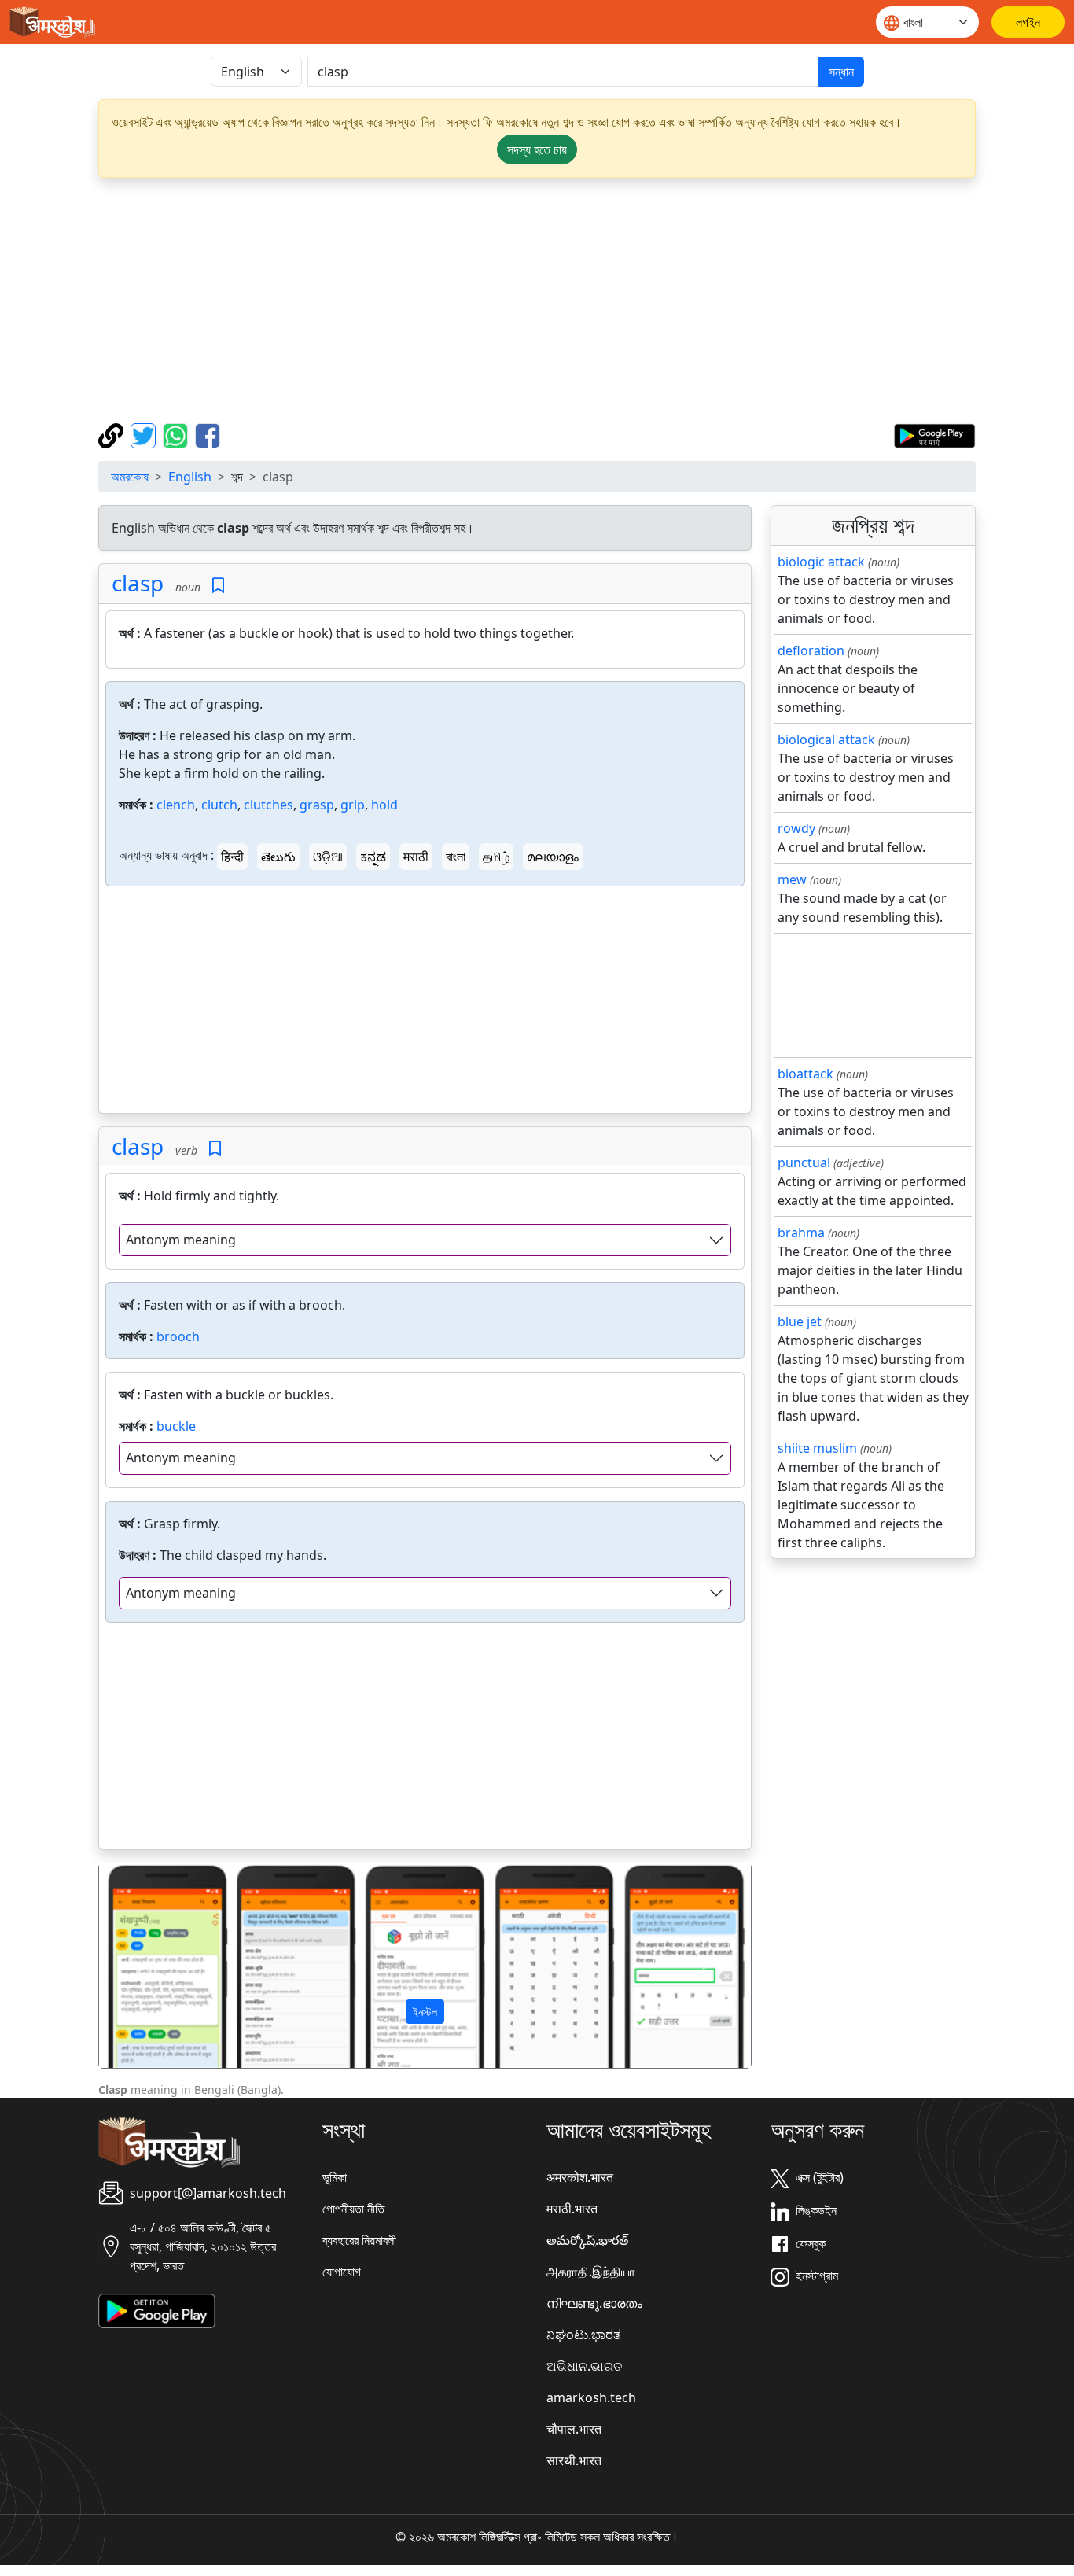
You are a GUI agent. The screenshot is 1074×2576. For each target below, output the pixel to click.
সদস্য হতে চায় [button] (537, 149)
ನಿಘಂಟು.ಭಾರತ (584, 2335)
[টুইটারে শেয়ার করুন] (145, 434)
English (190, 477)
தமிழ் (496, 857)
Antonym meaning (181, 1240)
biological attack (826, 739)
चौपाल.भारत (574, 2429)
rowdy (796, 828)
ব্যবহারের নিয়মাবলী (359, 2240)
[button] (148, 1966)
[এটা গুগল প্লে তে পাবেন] (934, 434)
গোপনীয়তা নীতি (353, 2209)
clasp (138, 583)
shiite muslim (817, 1448)
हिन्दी (232, 857)
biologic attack (821, 562)
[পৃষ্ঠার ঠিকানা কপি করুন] (113, 434)
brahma (801, 1233)
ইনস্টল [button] (425, 2012)
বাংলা (456, 857)
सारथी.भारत (574, 2460)
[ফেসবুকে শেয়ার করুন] (208, 434)
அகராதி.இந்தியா (591, 2272)
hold (384, 805)
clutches (268, 805)
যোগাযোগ (342, 2272)
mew (792, 879)
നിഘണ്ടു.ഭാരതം (594, 2303)
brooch (178, 1336)
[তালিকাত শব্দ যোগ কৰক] (218, 586)
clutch (219, 805)
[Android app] (157, 2310)
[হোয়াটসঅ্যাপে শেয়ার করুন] (177, 434)
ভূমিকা (335, 2177)
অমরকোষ (130, 477)
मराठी (416, 857)
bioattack (805, 1074)
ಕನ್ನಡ (373, 857)
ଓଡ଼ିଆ (328, 857)
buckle (176, 1426)
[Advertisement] (537, 300)
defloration (811, 650)
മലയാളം (553, 857)
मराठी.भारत (572, 2209)
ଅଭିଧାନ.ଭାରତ (584, 2366)
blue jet (800, 1321)
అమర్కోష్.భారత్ (587, 2240)
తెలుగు (278, 857)
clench (176, 805)
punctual (804, 1163)
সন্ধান (841, 72)
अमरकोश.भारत (580, 2177)
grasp (317, 805)
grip (353, 805)
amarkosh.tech (591, 2397)
